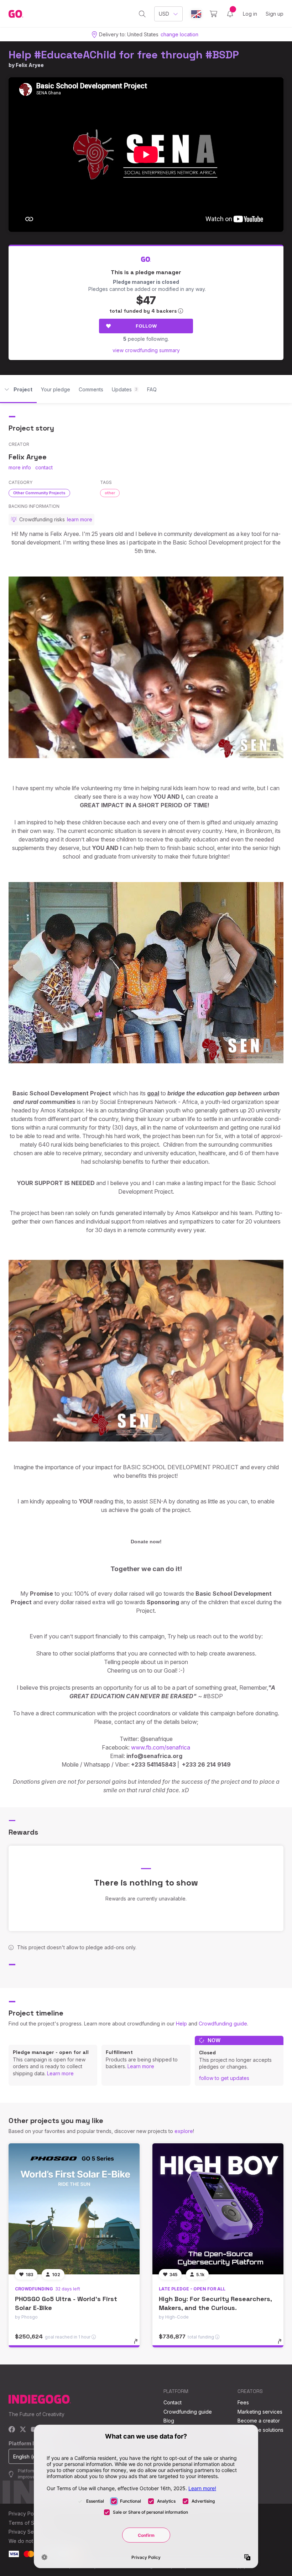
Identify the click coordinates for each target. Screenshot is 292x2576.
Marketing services (260, 2412)
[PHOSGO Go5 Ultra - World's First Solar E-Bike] (74, 2209)
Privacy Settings (27, 2532)
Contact (173, 2402)
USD (164, 14)
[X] (23, 2430)
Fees (243, 2402)
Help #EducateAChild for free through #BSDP (124, 55)
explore (184, 2131)
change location (179, 34)
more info (20, 467)
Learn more (60, 2073)
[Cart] (213, 14)
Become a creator (259, 2421)
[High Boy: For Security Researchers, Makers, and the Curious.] (218, 2209)
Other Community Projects (39, 493)
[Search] (142, 14)
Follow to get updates (224, 2078)
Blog (169, 2421)
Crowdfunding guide (223, 2024)
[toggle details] (139, 2345)
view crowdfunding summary (146, 350)
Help (181, 2024)
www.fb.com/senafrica (161, 1747)
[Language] (196, 14)
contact (44, 467)
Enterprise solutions (260, 2430)
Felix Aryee (30, 65)
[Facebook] (12, 2430)
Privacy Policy (25, 2514)
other (110, 493)
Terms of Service (29, 2523)
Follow (146, 326)
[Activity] (230, 14)
